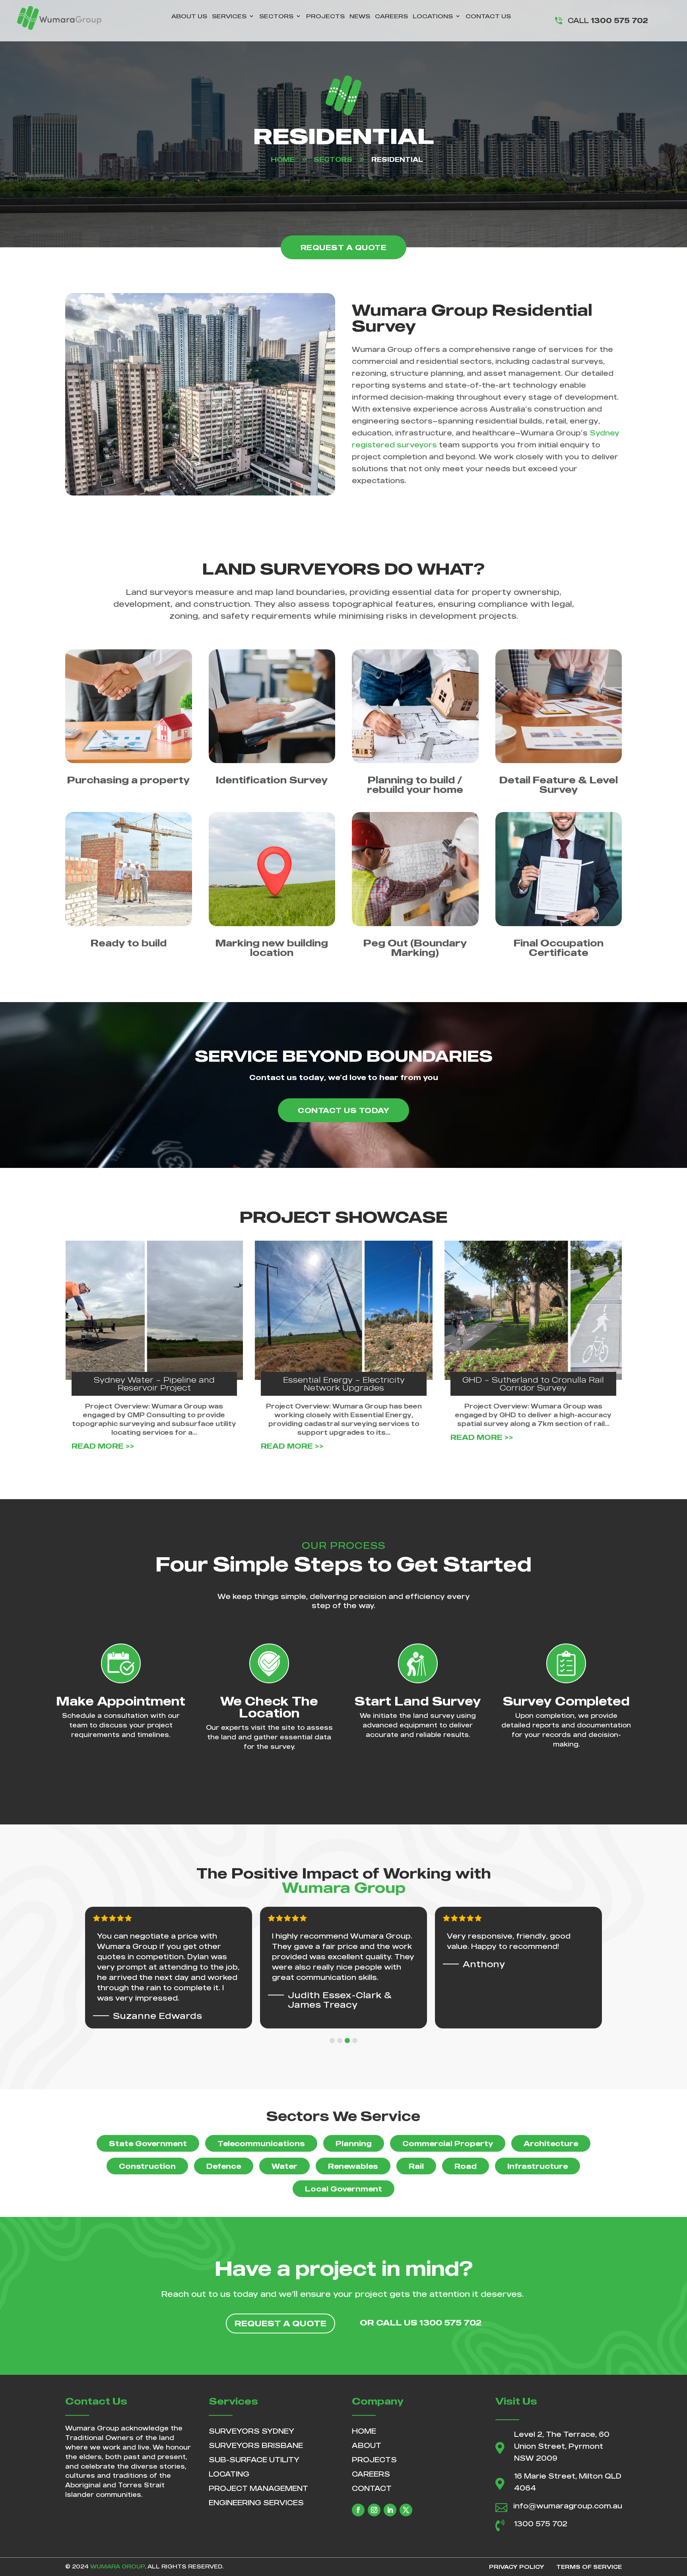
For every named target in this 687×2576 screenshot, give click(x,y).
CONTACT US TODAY (343, 1110)
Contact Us (488, 16)
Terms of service (589, 2567)
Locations (433, 16)
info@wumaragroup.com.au (568, 2506)
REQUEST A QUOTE (344, 247)
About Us (189, 16)
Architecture (551, 2143)
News (360, 16)
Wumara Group (117, 2566)
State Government (148, 2143)
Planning (354, 2143)
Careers (391, 16)
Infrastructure (538, 2166)
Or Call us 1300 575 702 (421, 2322)
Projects (325, 16)
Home (364, 2431)
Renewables (353, 2166)
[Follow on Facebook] (358, 2510)
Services (229, 16)
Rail (416, 2166)
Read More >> (103, 1437)
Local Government (343, 2189)
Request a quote (280, 2323)
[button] (332, 2041)
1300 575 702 (541, 2524)
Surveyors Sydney (251, 2431)
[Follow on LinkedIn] (390, 2510)
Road (466, 2166)
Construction (147, 2166)
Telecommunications (261, 2143)
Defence (224, 2166)
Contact (372, 2488)
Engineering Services (256, 2502)
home (283, 159)
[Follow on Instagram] (374, 2510)
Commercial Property (448, 2143)
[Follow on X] (406, 2510)
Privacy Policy (517, 2567)
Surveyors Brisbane (256, 2445)
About (367, 2445)
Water (284, 2166)
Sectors (276, 16)
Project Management (258, 2488)
